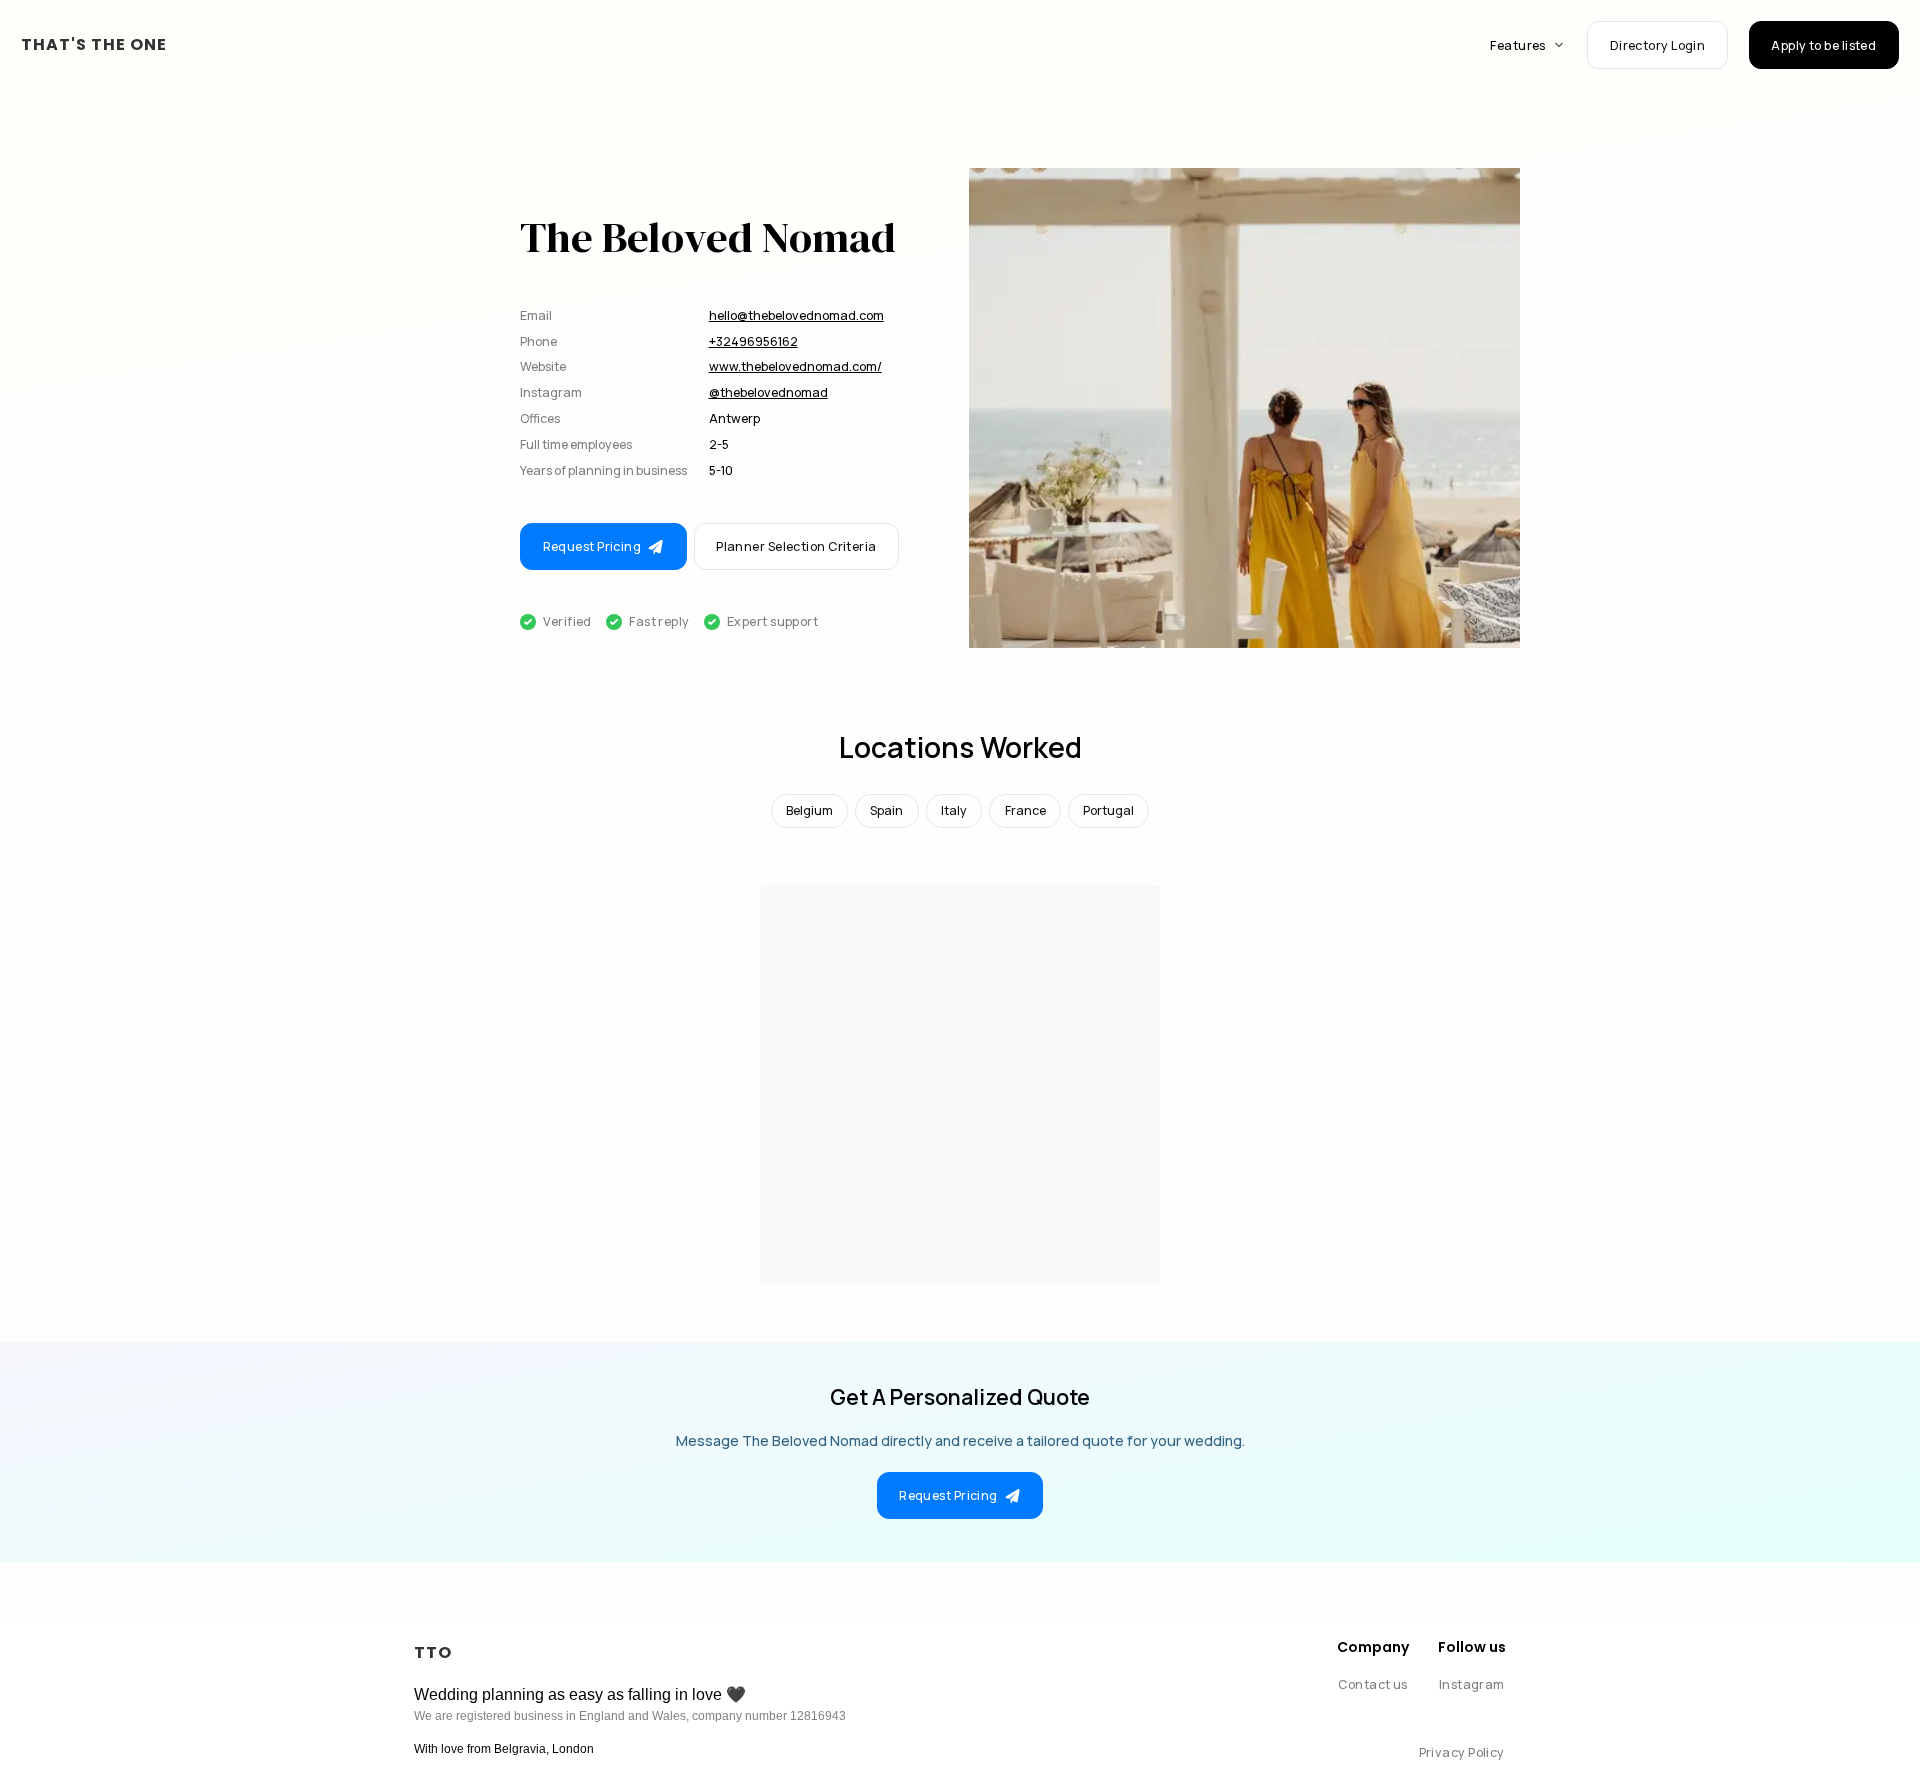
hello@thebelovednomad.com (796, 315)
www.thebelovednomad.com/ (795, 366)
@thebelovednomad (768, 392)
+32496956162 (753, 341)
